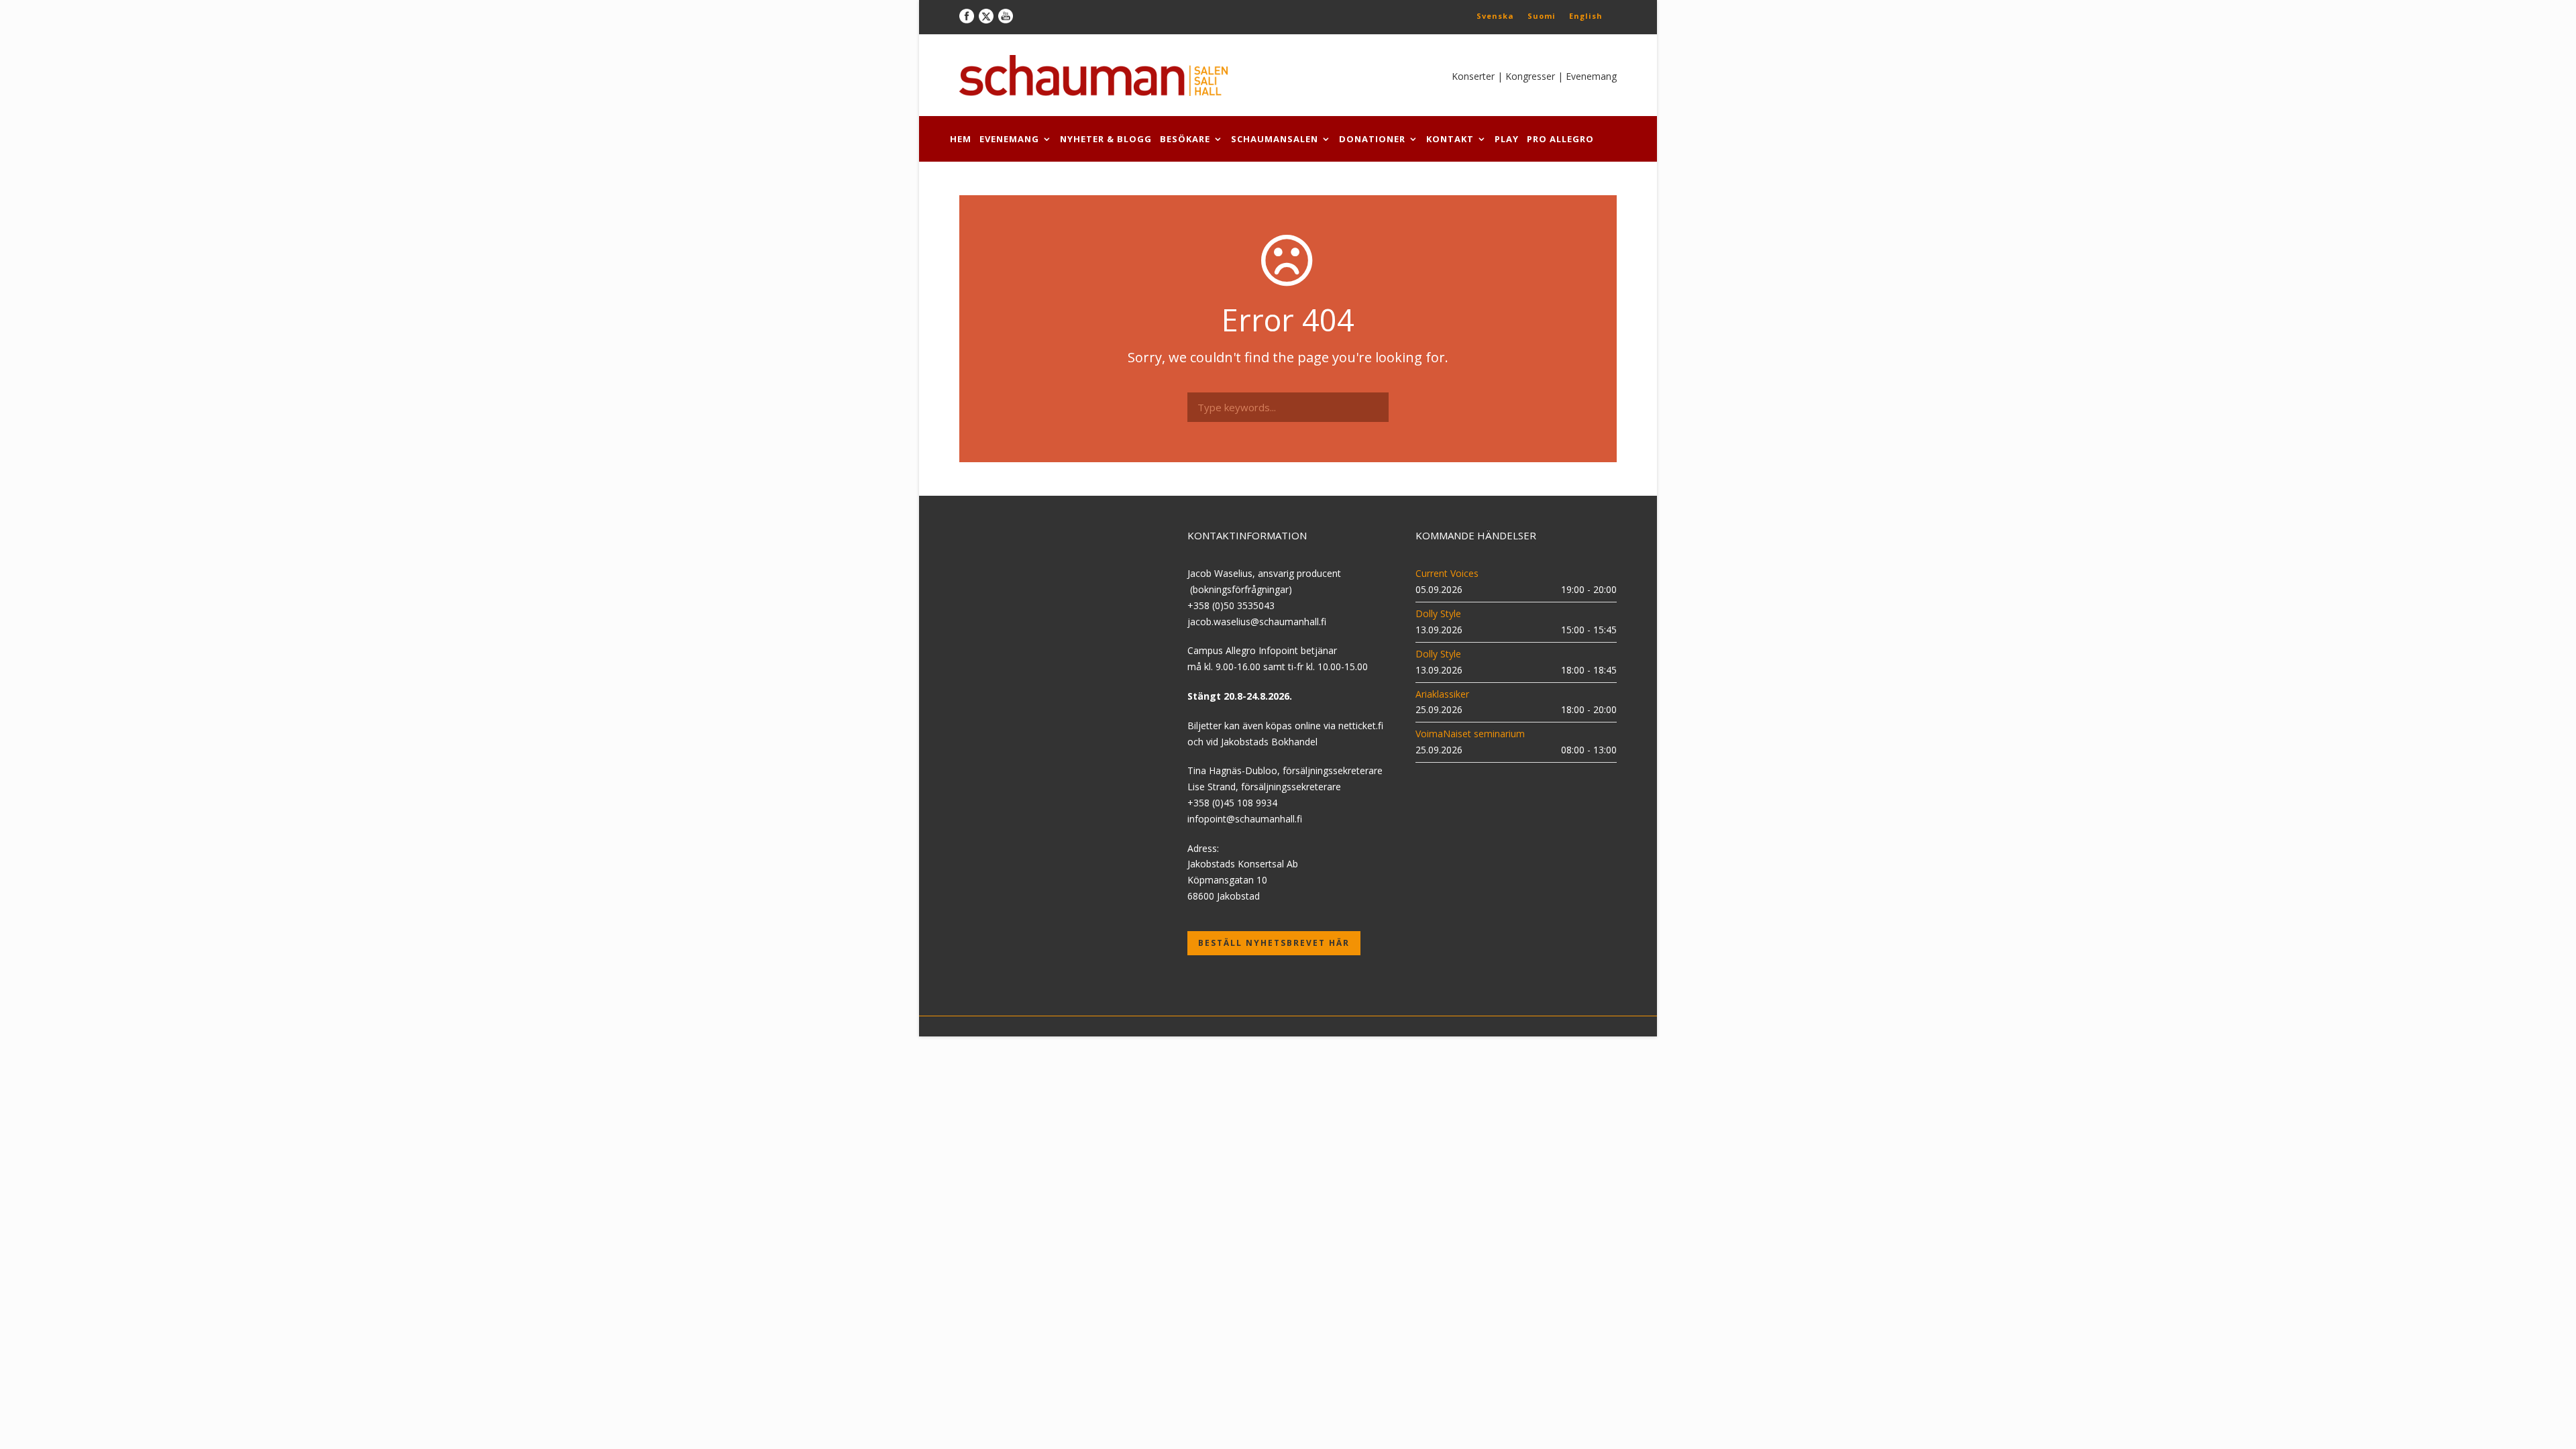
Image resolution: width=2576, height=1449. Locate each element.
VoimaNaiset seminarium (1470, 734)
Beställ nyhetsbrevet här (1274, 943)
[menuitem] (1495, 15)
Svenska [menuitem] (1495, 16)
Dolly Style (1438, 613)
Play (1507, 139)
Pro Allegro (1560, 139)
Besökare (1185, 139)
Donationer (1372, 139)
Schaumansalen (1275, 139)
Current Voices (1447, 573)
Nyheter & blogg (1106, 139)
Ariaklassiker (1442, 694)
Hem (961, 139)
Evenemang (1009, 139)
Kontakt (1450, 139)
